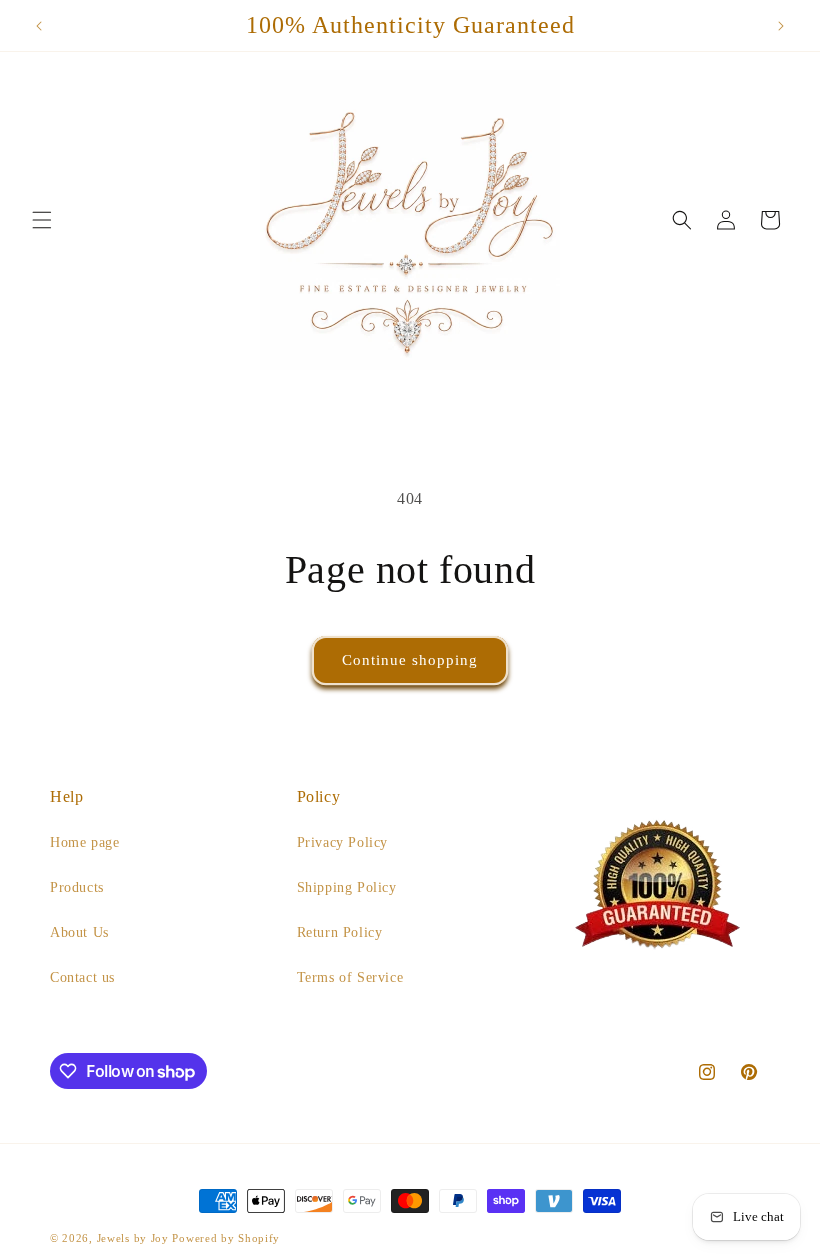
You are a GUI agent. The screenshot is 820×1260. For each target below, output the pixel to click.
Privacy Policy (342, 842)
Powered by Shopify (226, 1238)
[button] (42, 220)
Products (77, 887)
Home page (84, 842)
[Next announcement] (781, 26)
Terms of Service (350, 977)
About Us (79, 932)
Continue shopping (410, 660)
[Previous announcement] (39, 26)
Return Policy (340, 932)
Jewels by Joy (133, 1238)
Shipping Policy (347, 887)
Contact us (82, 977)
